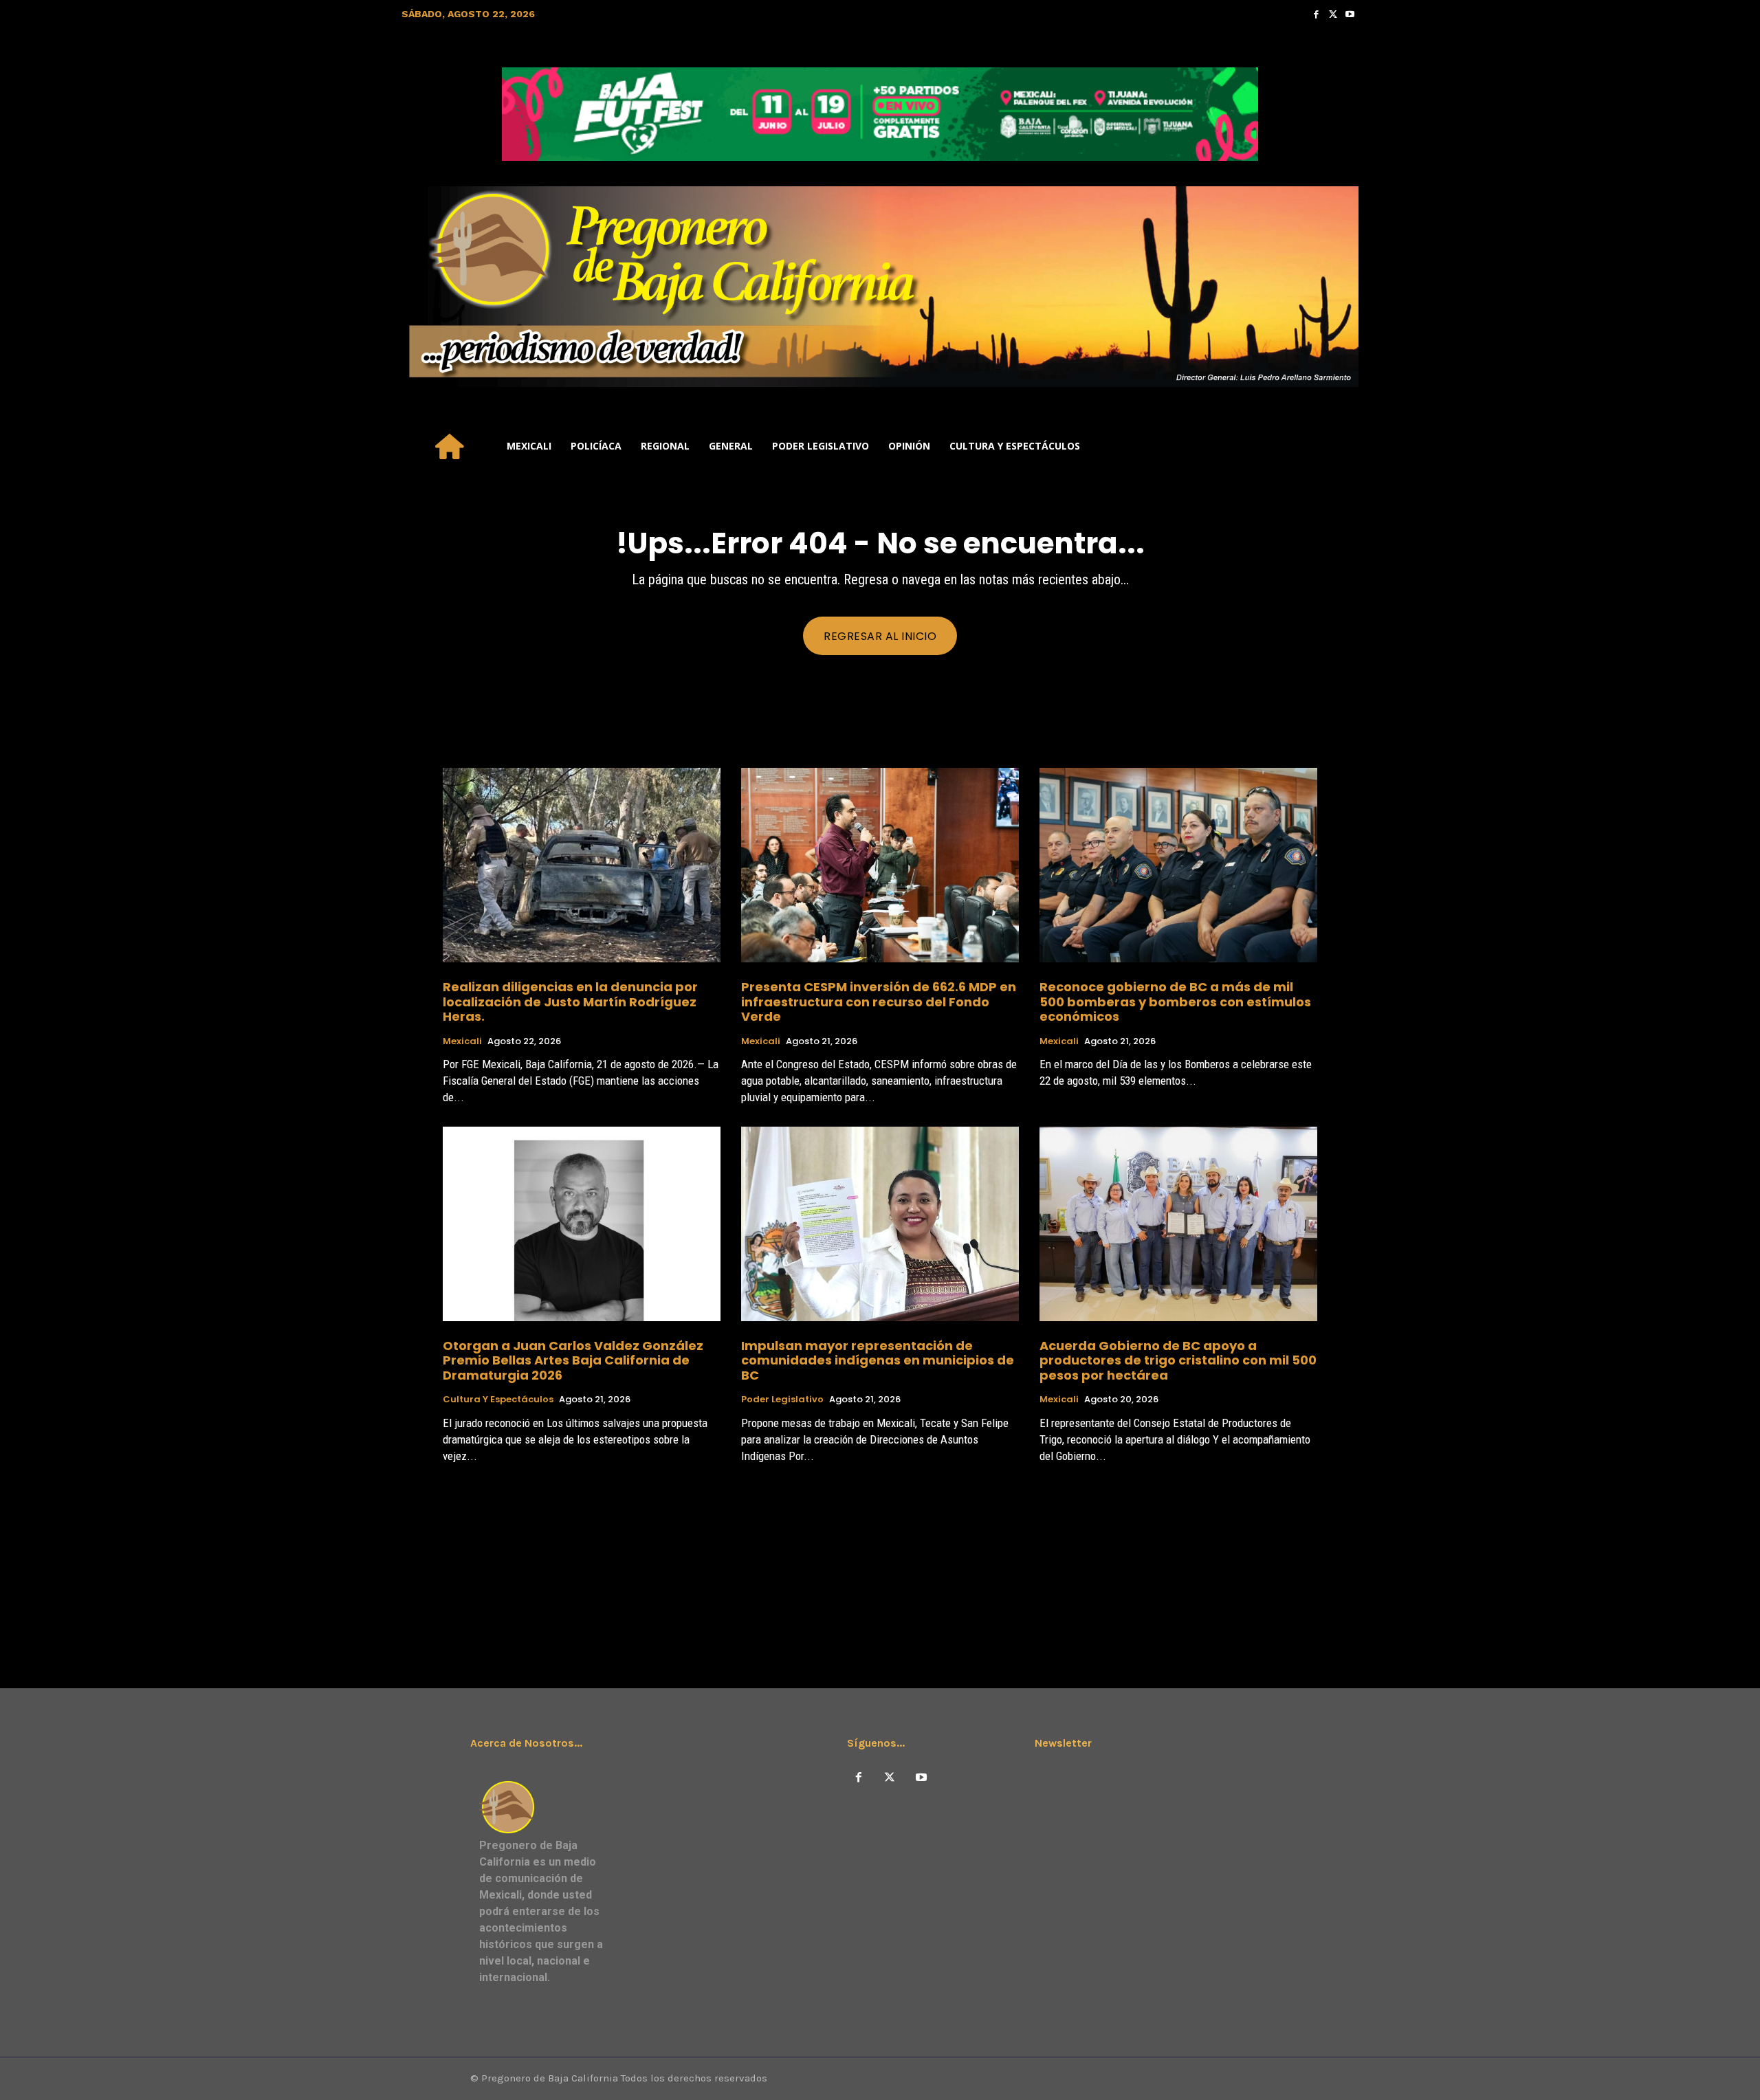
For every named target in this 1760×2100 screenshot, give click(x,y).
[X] (890, 1778)
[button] (1342, 446)
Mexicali (462, 1041)
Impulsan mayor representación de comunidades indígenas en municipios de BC (878, 1360)
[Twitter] (1333, 14)
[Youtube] (1350, 14)
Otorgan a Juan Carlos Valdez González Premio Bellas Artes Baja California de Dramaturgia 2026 (573, 1360)
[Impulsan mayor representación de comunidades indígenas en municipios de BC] (880, 1224)
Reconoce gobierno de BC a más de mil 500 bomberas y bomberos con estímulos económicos (1175, 1002)
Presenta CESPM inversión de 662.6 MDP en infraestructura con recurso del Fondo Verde (879, 1002)
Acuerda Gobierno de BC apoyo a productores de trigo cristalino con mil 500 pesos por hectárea (1178, 1360)
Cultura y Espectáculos (498, 1400)
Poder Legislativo (782, 1400)
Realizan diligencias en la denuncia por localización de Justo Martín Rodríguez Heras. (570, 1002)
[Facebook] (1316, 14)
